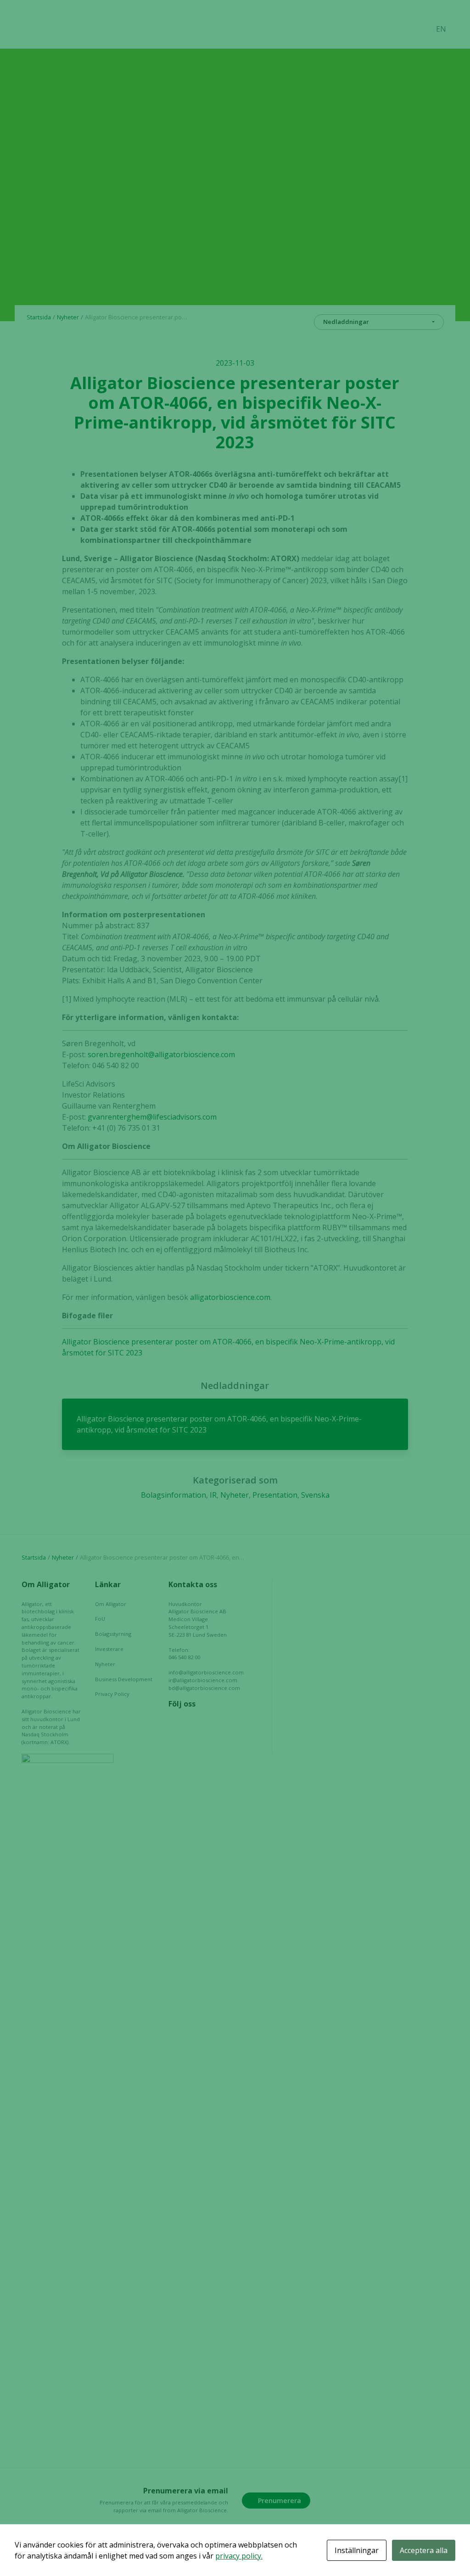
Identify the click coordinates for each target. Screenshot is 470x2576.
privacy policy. (239, 2556)
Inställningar (357, 2550)
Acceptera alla (424, 2550)
